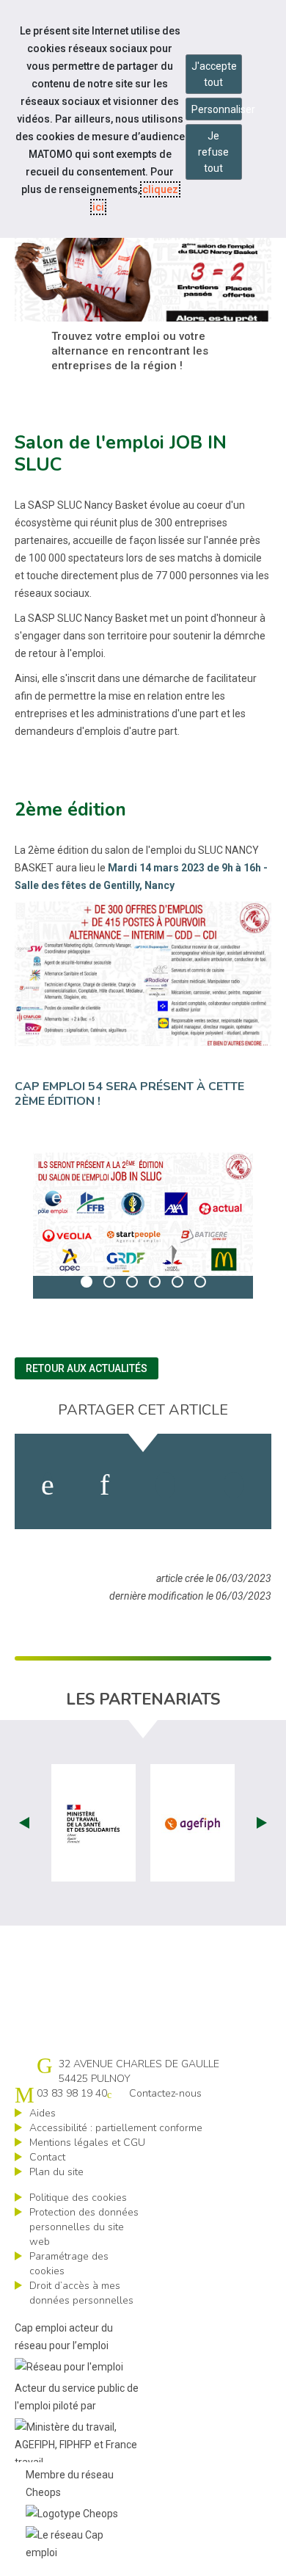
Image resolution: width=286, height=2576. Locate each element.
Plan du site (56, 2172)
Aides (43, 2113)
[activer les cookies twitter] (165, 1485)
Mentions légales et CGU (87, 2143)
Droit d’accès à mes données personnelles (81, 2293)
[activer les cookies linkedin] (104, 1485)
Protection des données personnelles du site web (84, 2227)
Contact (47, 2157)
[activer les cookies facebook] (48, 1485)
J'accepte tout (214, 74)
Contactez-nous (165, 2093)
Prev (24, 1823)
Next (262, 1823)
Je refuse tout (213, 152)
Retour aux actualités (87, 1368)
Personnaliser (217, 109)
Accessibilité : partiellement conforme (116, 2128)
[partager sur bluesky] (234, 1485)
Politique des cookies (78, 2198)
